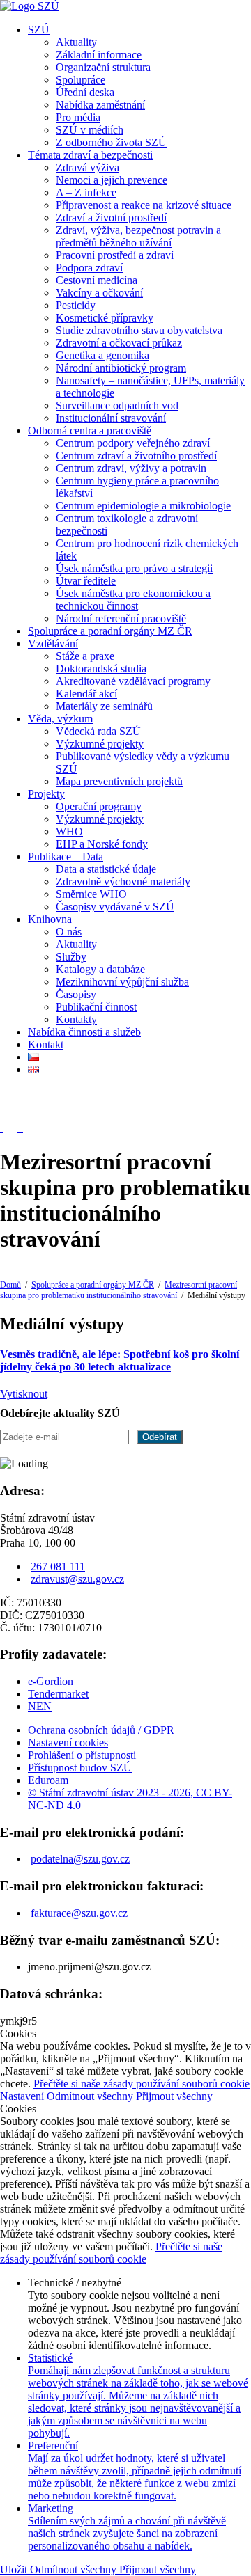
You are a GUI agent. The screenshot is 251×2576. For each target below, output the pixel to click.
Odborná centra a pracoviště (90, 430)
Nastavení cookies (68, 1743)
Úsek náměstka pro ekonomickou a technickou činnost (133, 600)
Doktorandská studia (101, 669)
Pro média (78, 117)
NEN (40, 1706)
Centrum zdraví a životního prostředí (136, 456)
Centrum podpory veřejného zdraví (133, 443)
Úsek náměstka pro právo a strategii (134, 568)
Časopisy (76, 994)
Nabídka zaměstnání (100, 105)
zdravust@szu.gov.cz (77, 1579)
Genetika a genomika (102, 355)
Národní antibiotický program (121, 368)
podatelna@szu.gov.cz (80, 1859)
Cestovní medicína (97, 280)
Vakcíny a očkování (99, 293)
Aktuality (76, 42)
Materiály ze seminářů (104, 706)
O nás (69, 932)
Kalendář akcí (86, 694)
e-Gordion (51, 1681)
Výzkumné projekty (100, 744)
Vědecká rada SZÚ (98, 731)
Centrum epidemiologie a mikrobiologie (143, 506)
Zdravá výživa (88, 167)
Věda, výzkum (60, 719)
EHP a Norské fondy (102, 844)
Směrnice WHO (91, 894)
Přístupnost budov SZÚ (80, 1768)
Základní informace (99, 55)
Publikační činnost (96, 1007)
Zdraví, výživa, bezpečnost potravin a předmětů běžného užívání (138, 236)
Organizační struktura (103, 67)
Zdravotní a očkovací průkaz (119, 343)
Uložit (15, 2569)
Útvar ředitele (86, 581)
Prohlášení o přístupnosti (82, 1755)
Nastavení (23, 2096)
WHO (69, 831)
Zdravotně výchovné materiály (123, 882)
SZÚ (39, 30)
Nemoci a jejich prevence (112, 180)
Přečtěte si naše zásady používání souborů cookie (142, 2084)
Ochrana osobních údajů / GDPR (101, 1730)
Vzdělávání (53, 643)
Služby (71, 957)
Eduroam (48, 1780)
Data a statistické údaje (106, 869)
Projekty (46, 794)
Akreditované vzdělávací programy (133, 681)
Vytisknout (24, 1394)
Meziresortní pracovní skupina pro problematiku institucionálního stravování (119, 1290)
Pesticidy (76, 305)
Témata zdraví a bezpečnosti (90, 155)
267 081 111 (58, 1566)
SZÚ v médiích (90, 130)
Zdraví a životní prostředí (111, 218)
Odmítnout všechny (91, 2096)
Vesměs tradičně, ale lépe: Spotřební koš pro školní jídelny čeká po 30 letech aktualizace (120, 1360)
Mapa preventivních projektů (119, 781)
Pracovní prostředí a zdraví (115, 255)
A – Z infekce (86, 192)
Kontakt (46, 1044)
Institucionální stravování (111, 418)
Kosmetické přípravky (105, 318)
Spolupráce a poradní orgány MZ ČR (110, 631)
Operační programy (99, 806)
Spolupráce (81, 80)
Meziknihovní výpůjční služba (122, 982)
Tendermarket (58, 1694)
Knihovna (50, 919)
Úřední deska (85, 92)
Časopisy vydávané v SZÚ (115, 907)
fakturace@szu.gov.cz (79, 1913)
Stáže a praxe (85, 656)
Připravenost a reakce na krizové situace (144, 205)
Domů (10, 1285)
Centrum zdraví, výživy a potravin (131, 468)
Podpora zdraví (89, 268)
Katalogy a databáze (100, 969)
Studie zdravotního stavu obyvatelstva (139, 330)
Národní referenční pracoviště (121, 618)
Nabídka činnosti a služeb (84, 1032)
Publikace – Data (66, 856)
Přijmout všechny (174, 2096)
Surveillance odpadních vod (117, 405)
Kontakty (76, 1019)
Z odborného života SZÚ (111, 142)
